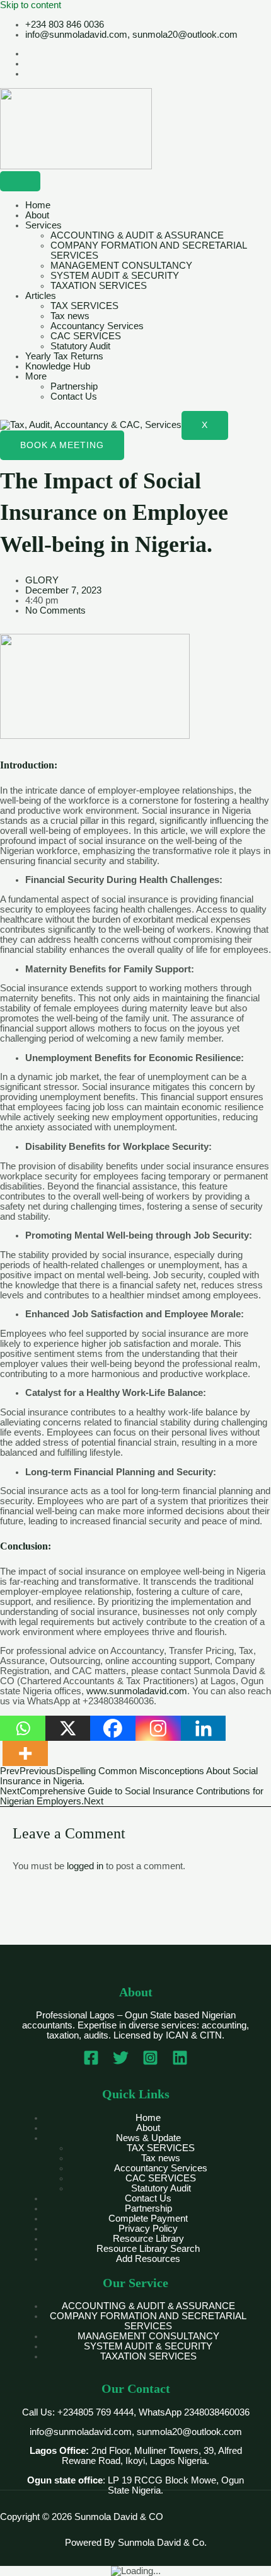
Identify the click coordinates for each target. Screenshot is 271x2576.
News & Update (148, 2138)
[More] (25, 1753)
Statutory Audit (80, 346)
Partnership (74, 386)
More (36, 376)
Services (43, 225)
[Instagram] (158, 1728)
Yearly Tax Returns (64, 356)
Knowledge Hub (58, 366)
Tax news (70, 316)
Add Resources (148, 2259)
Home (38, 205)
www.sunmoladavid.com (137, 1691)
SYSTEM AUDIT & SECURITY (115, 276)
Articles (41, 296)
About (37, 215)
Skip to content (31, 5)
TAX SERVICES (84, 306)
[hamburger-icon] (20, 181)
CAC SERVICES (86, 336)
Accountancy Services (97, 326)
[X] (68, 1728)
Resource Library (148, 2239)
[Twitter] (121, 2062)
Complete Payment (148, 2219)
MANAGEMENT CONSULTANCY (121, 266)
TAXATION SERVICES (99, 286)
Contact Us (74, 397)
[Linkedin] (204, 1728)
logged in (85, 1866)
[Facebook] (113, 1728)
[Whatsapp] (23, 1728)
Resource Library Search (148, 2249)
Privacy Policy (148, 2229)
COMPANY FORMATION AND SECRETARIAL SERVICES (148, 2321)
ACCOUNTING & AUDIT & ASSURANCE (137, 235)
